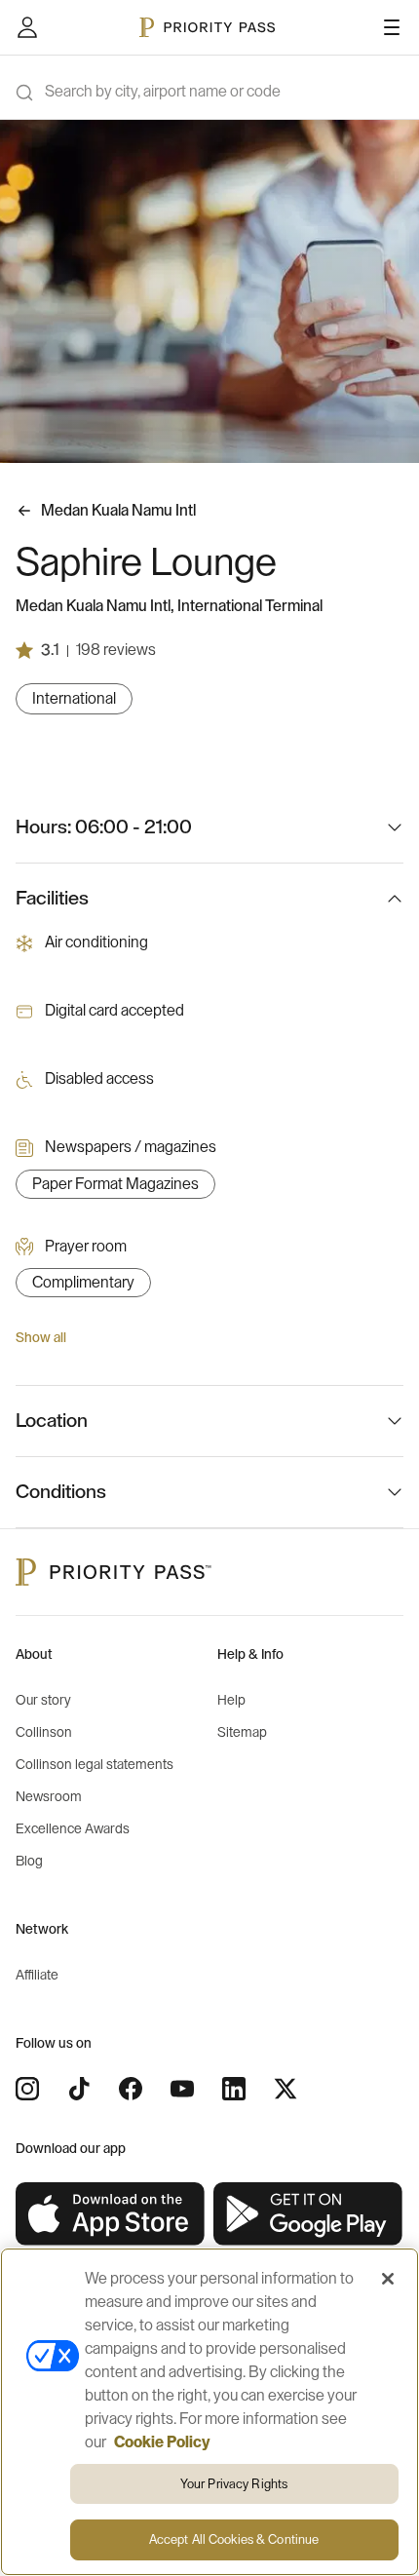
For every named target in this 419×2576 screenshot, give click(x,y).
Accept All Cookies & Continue (234, 2539)
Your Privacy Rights (234, 2484)
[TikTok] (79, 2089)
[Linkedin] (234, 2089)
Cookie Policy (162, 2442)
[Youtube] (182, 2089)
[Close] (388, 2279)
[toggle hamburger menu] (392, 27)
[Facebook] (131, 2089)
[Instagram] (27, 2089)
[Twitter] (286, 2089)
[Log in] (27, 27)
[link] (111, 2214)
